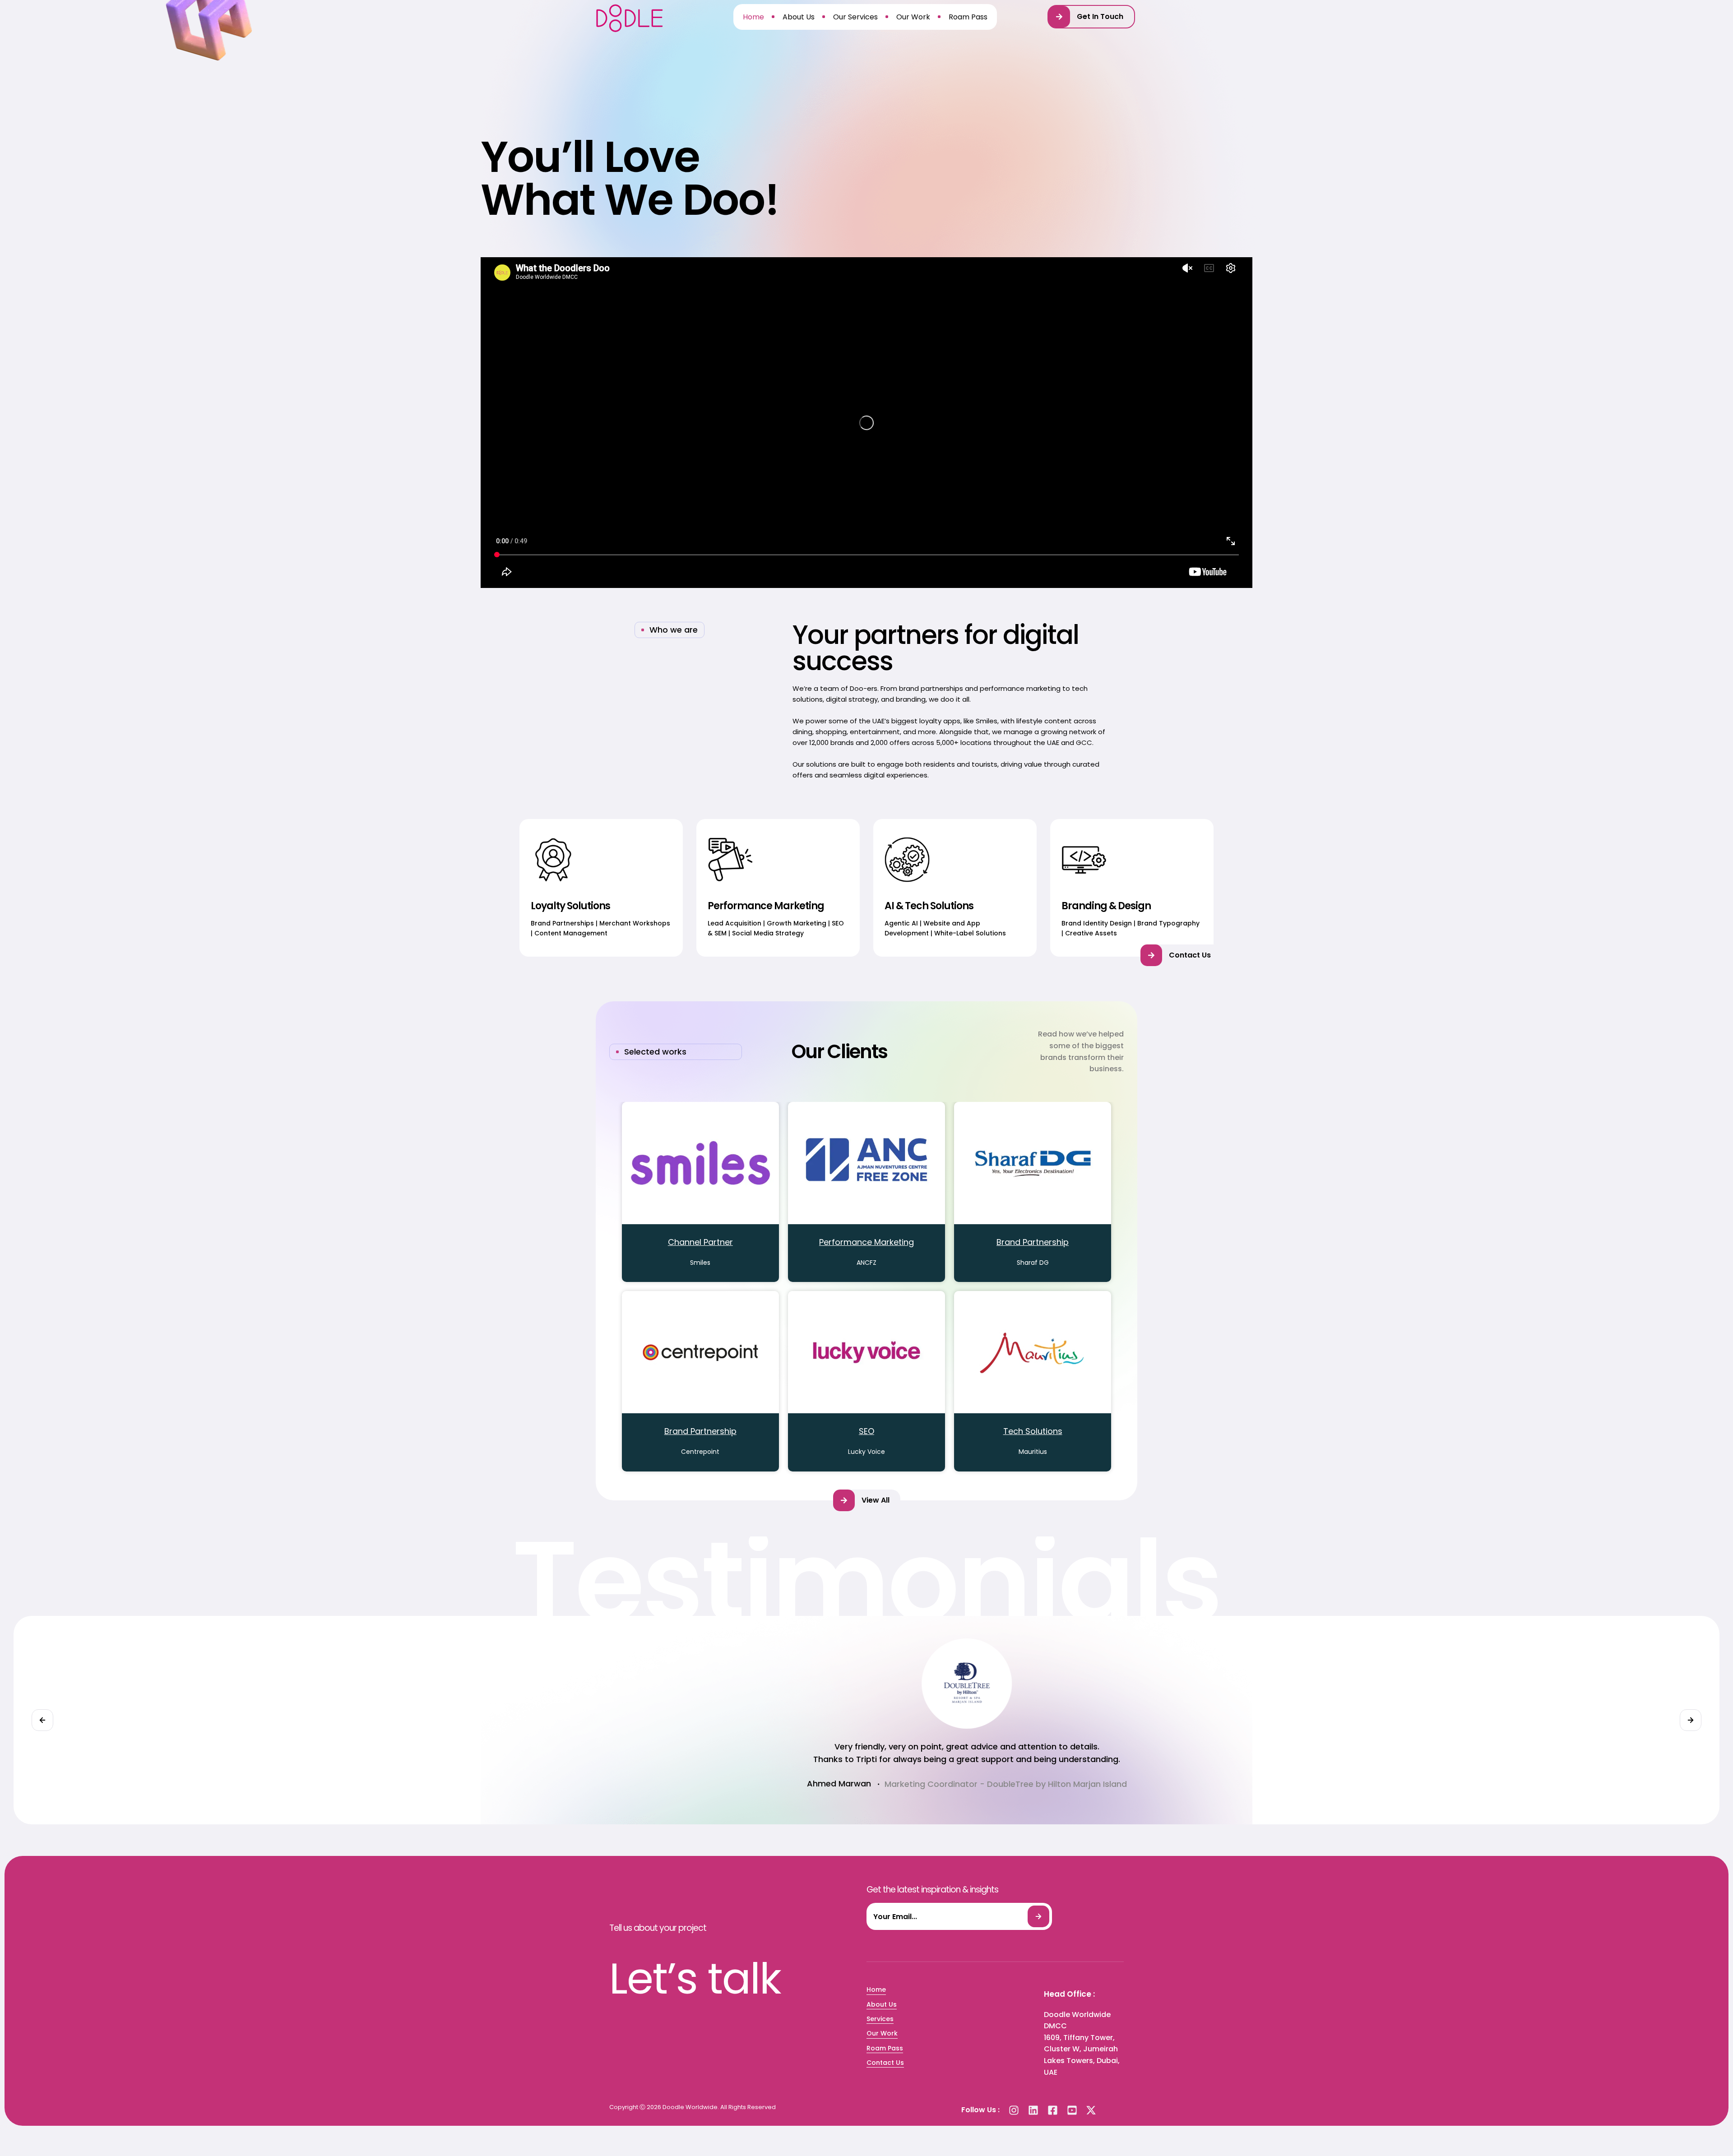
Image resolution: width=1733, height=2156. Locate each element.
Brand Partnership (1033, 1242)
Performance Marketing (866, 1242)
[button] (1091, 17)
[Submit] (1038, 1916)
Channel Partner (700, 1242)
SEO (866, 1431)
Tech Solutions (1033, 1431)
